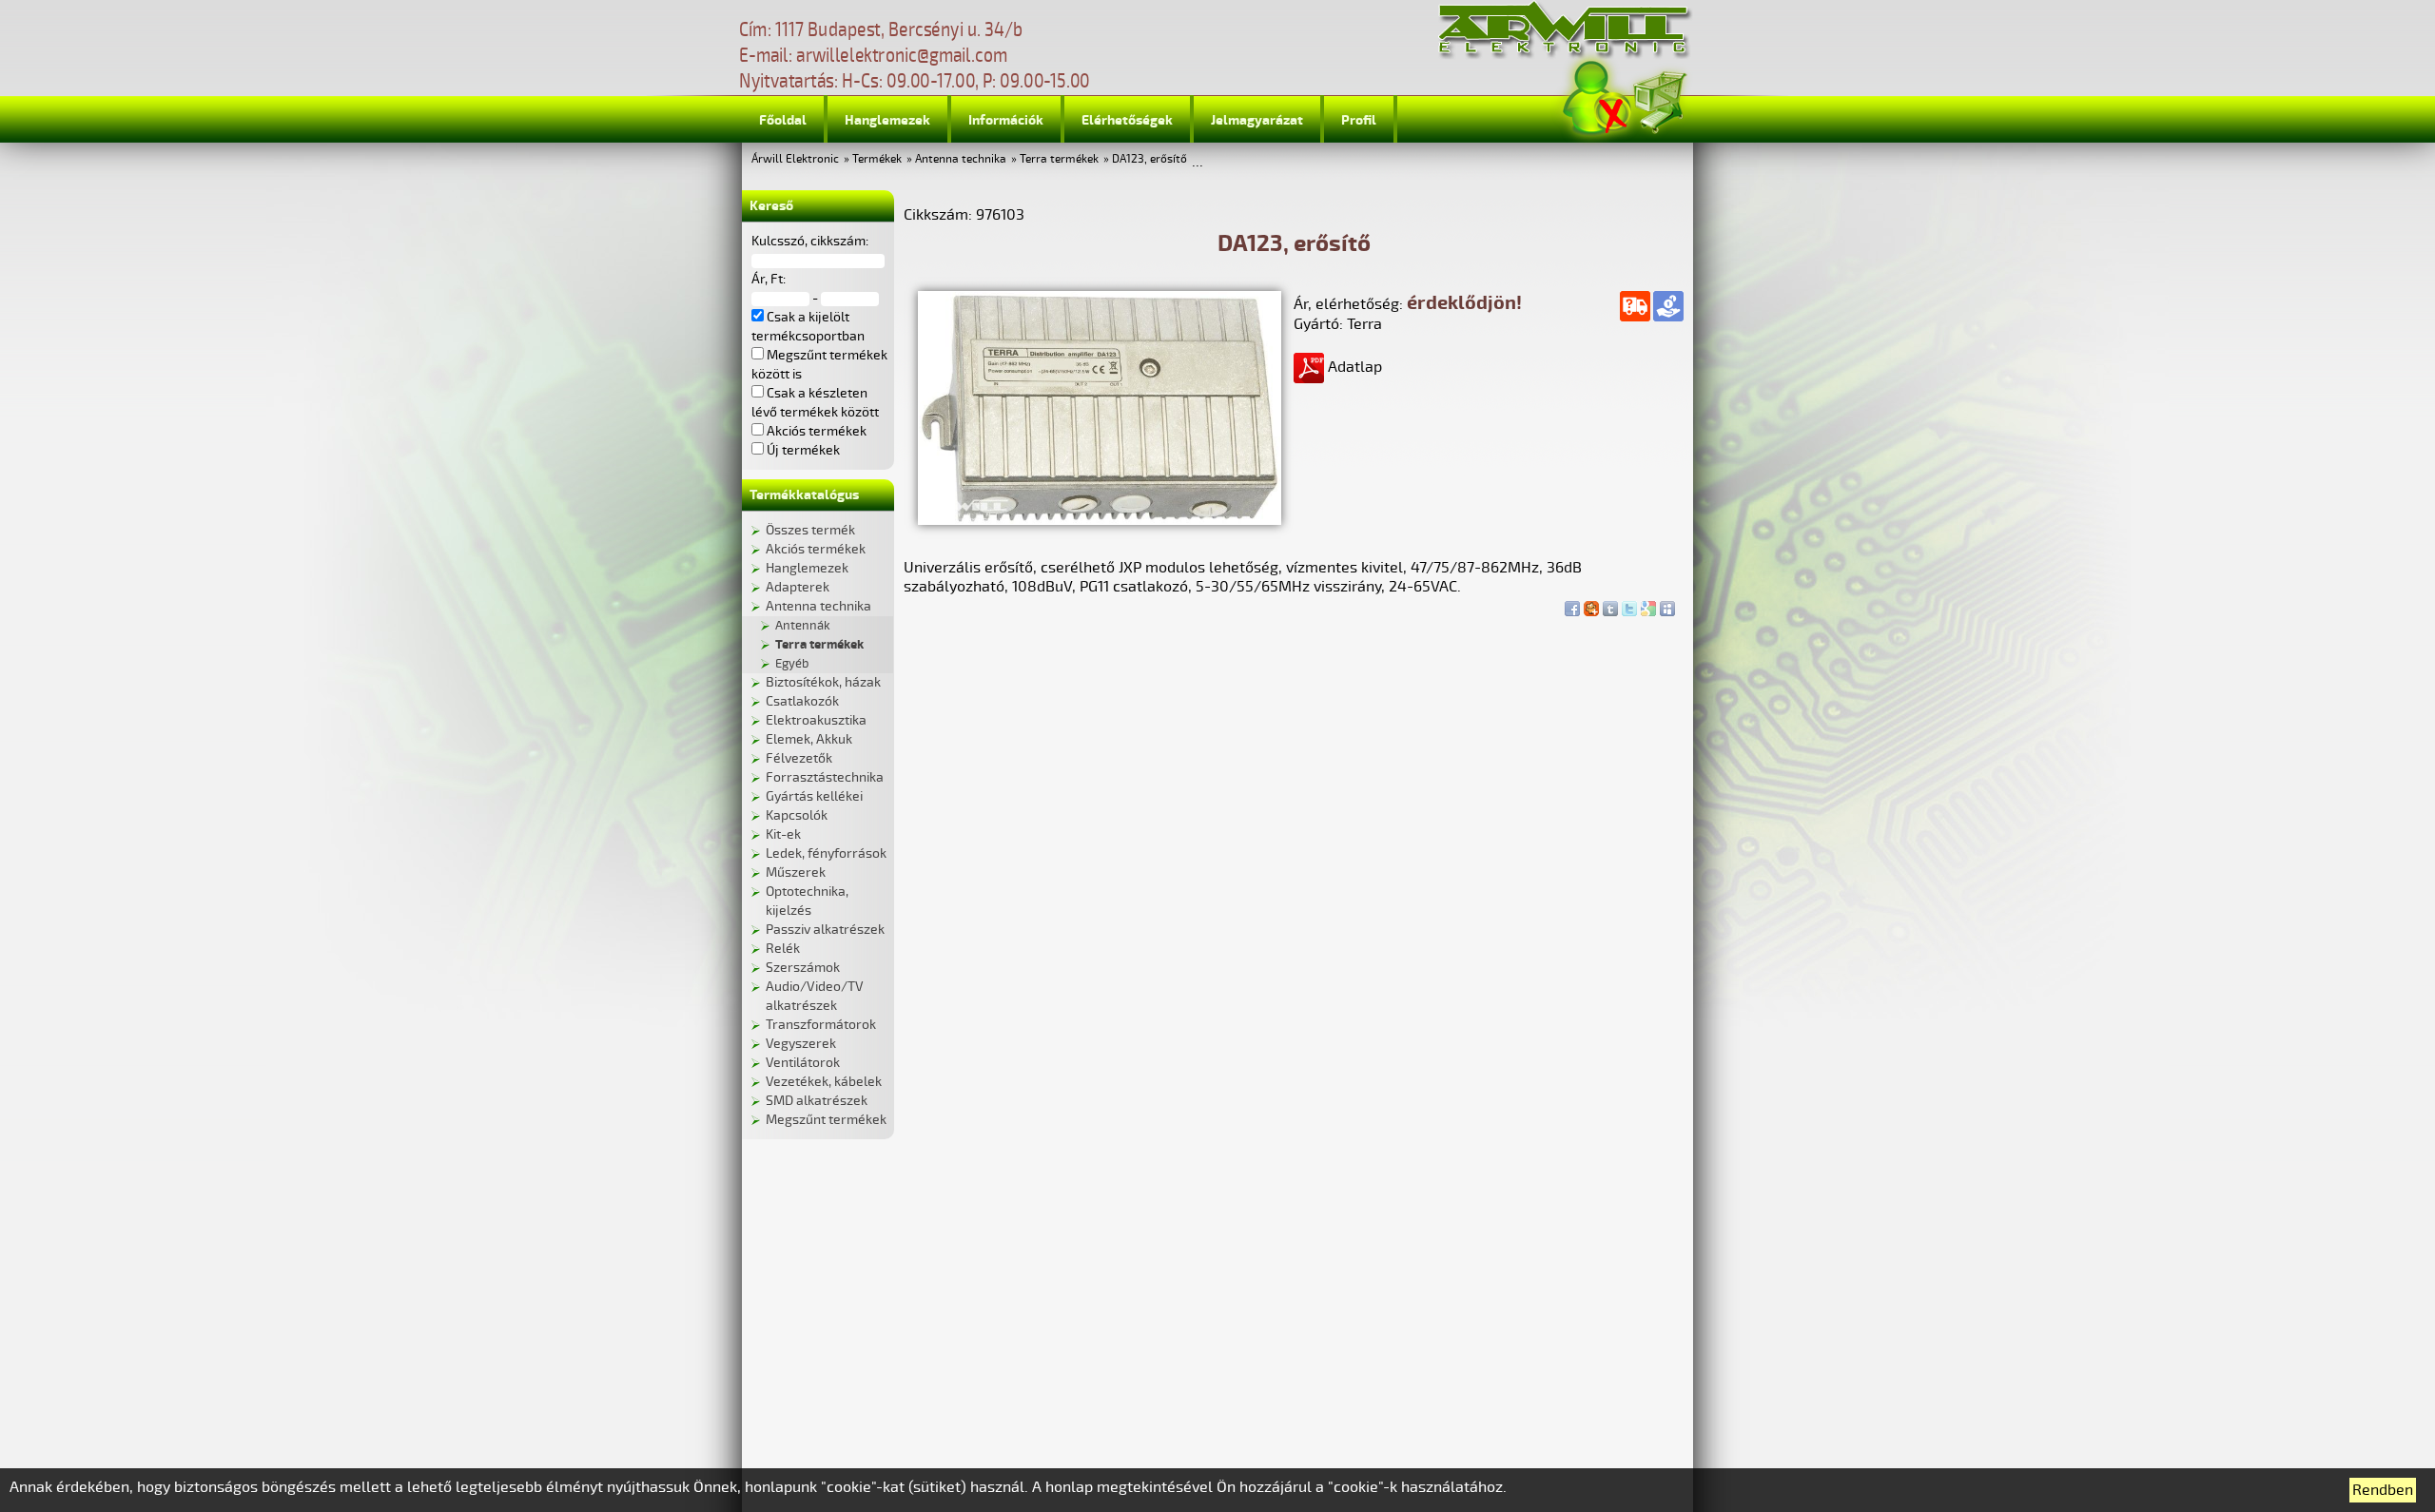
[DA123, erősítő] (1100, 520)
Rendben (2383, 1490)
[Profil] (1597, 98)
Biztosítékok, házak (823, 682)
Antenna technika (961, 159)
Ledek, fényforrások (826, 853)
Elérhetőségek (1127, 120)
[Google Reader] (1648, 604)
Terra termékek (1059, 159)
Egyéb (792, 664)
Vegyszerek (801, 1044)
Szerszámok (803, 968)
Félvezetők (799, 758)
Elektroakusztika (816, 720)
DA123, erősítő (1149, 159)
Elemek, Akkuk (809, 739)
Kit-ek (783, 834)
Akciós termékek (816, 549)
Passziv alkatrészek (825, 930)
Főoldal (783, 120)
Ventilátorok (803, 1063)
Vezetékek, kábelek (824, 1082)
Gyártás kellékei (814, 796)
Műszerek (796, 872)
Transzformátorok (821, 1025)
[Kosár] (1659, 99)
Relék (783, 949)
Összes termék (810, 530)
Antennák (803, 626)
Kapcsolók (797, 815)
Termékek (877, 159)
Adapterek (798, 587)
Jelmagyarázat (1257, 120)
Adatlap (1353, 367)
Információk (1006, 120)
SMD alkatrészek (817, 1101)
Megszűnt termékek (826, 1120)
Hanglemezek (887, 120)
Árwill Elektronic (795, 159)
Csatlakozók (802, 701)
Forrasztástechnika (825, 777)
